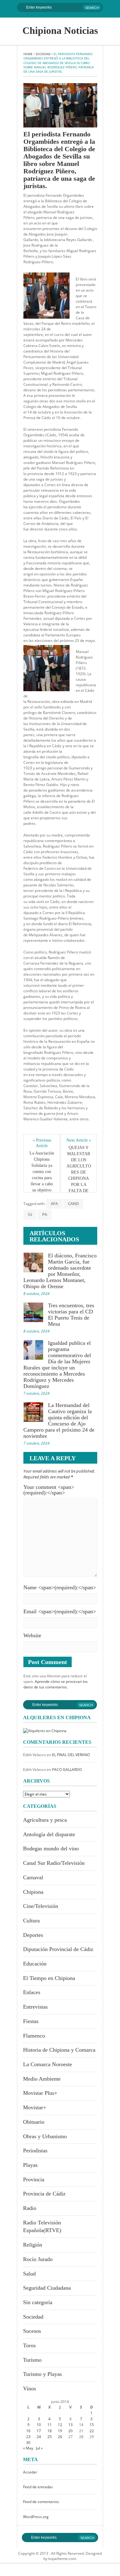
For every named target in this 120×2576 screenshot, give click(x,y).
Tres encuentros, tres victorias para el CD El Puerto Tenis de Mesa (71, 1315)
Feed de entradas (38, 2487)
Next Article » (79, 1140)
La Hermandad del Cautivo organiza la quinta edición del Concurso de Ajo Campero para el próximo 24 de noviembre (59, 1421)
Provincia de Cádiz (44, 2194)
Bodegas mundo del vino (51, 1848)
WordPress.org (36, 2517)
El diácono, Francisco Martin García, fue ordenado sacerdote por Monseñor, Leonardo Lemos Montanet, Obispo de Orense (60, 1271)
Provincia (34, 2179)
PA (45, 1214)
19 (60, 2431)
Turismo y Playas (42, 2374)
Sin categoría (38, 2302)
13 (70, 2425)
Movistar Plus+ (40, 2093)
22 (92, 2431)
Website (32, 1635)
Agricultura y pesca (45, 1820)
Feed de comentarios (41, 2502)
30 (28, 2443)
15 (92, 2425)
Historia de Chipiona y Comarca (59, 2050)
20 (70, 2431)
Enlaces (32, 1992)
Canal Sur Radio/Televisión (54, 1863)
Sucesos (32, 2331)
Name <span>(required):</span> (60, 1587)
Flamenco (34, 2036)
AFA (54, 1203)
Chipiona (33, 1892)
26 (60, 2437)
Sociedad (43, 54)
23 (28, 2437)
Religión (33, 2245)
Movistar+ (35, 2107)
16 (28, 2431)
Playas (30, 2165)
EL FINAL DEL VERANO (71, 1755)
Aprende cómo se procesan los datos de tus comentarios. (56, 1684)
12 (60, 2425)
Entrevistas (35, 2007)
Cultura (31, 1921)
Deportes (33, 1935)
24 (39, 2437)
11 (50, 2425)
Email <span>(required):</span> (60, 1611)
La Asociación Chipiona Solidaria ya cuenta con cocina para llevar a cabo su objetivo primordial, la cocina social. (42, 1178)
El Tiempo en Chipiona (49, 1978)
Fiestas (31, 2021)
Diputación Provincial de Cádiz (58, 1949)
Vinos (30, 2389)
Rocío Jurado (38, 2259)
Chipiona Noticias (60, 30)
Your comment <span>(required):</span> (49, 1490)
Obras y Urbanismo (45, 2136)
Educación (35, 1964)
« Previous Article (42, 1143)
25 (50, 2437)
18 (50, 2431)
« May (28, 2448)
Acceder (30, 2472)
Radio (30, 2208)
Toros (29, 2345)
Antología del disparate (49, 1834)
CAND (73, 1203)
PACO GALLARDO (67, 1770)
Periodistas (35, 2151)
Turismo (32, 2360)
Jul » (39, 2448)
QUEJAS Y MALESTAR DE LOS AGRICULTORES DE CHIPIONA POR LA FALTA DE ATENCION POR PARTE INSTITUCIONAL (79, 1181)
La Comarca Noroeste (48, 2064)
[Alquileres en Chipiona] (45, 1730)
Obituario (34, 2122)
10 (39, 2425)
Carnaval (33, 1877)
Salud (29, 2274)
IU (30, 1214)
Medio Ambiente (42, 2079)
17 (39, 2431)
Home (28, 54)
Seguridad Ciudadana (47, 2288)
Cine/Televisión (41, 1906)
